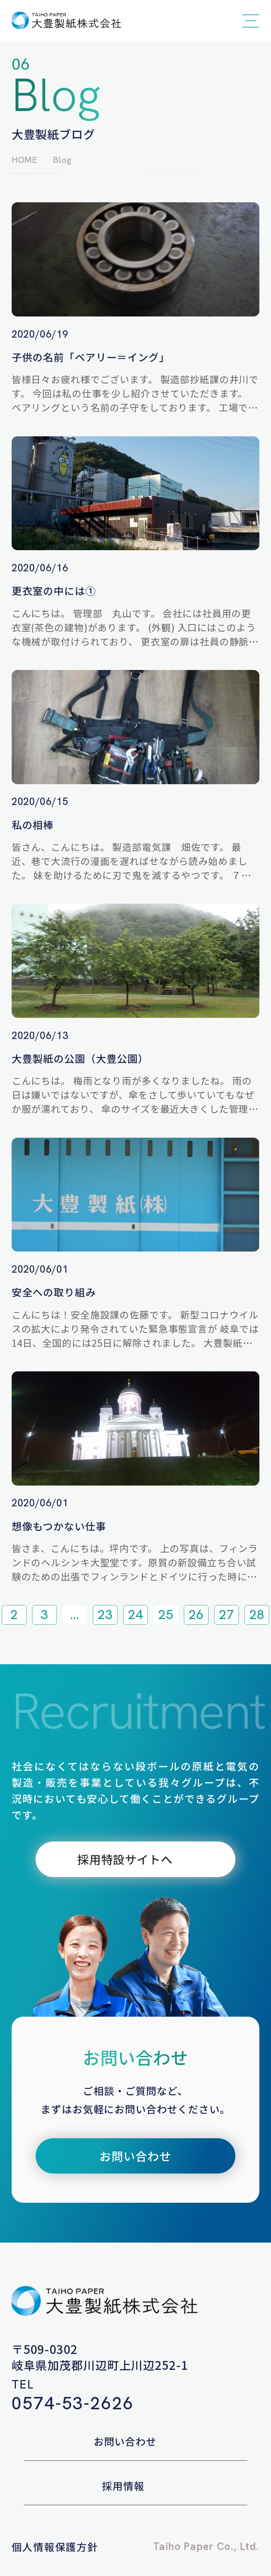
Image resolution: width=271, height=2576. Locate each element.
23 (105, 1615)
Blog (62, 160)
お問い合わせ (125, 2441)
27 (227, 1615)
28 (257, 1615)
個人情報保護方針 (55, 2547)
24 (135, 1615)
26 (196, 1615)
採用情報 (123, 2486)
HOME (25, 160)
